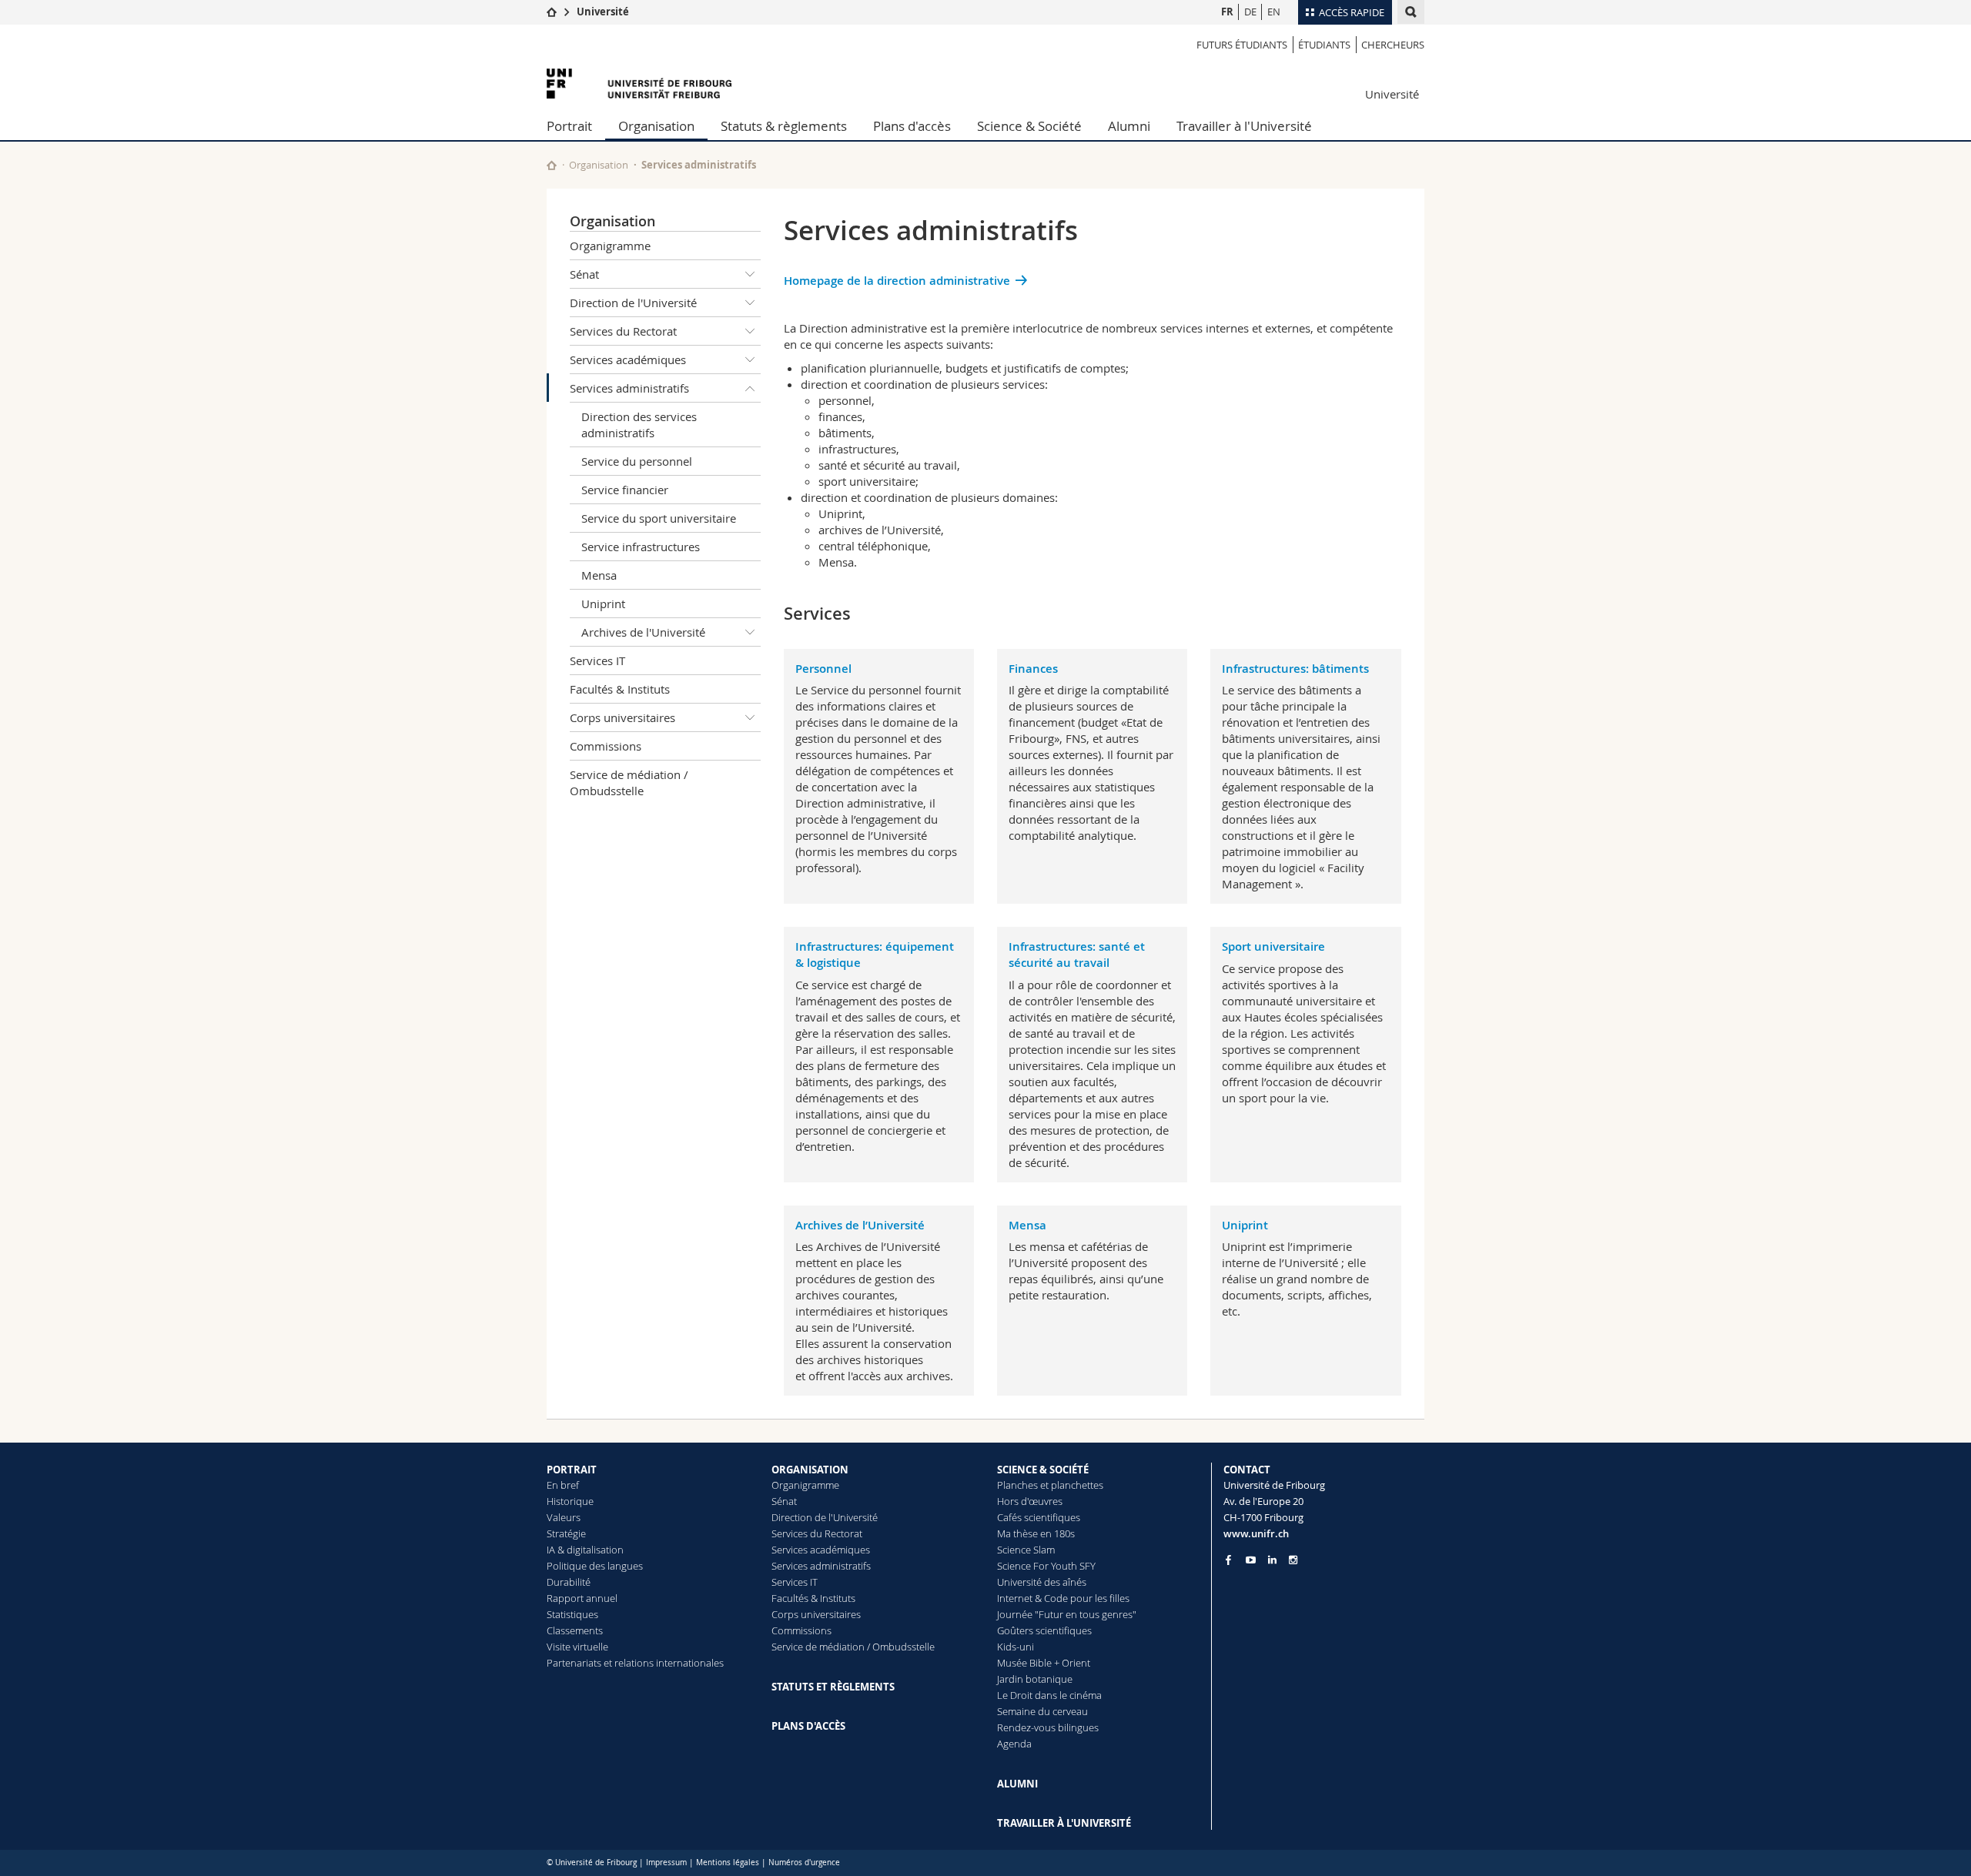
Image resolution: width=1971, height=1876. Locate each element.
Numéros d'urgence (804, 1863)
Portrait (569, 126)
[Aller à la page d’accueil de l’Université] (639, 84)
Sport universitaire (1273, 946)
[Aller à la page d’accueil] (552, 12)
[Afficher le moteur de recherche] (1411, 12)
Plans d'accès (912, 126)
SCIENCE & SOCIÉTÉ (1043, 1470)
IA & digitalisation (585, 1550)
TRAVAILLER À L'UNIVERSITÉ (1064, 1823)
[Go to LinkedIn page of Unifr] (1272, 1560)
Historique (570, 1501)
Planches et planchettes (1050, 1485)
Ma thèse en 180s (1036, 1533)
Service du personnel (637, 461)
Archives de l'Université (643, 632)
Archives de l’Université (860, 1225)
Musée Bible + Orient (1044, 1663)
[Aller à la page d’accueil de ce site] (552, 165)
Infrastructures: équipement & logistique (875, 955)
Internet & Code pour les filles (1063, 1598)
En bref (563, 1485)
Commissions (606, 746)
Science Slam (1026, 1550)
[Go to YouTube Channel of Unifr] (1251, 1560)
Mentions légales (728, 1863)
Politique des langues (595, 1566)
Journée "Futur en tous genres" (1067, 1614)
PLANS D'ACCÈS (808, 1726)
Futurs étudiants (1242, 45)
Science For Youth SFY (1046, 1566)
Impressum (666, 1863)
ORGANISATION (810, 1470)
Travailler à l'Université (1244, 126)
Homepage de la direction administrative (897, 281)
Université (603, 12)
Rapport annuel (582, 1598)
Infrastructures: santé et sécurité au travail (1077, 955)
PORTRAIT (572, 1470)
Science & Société (1029, 126)
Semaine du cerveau (1042, 1711)
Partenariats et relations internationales (635, 1663)
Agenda (1014, 1744)
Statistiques (572, 1614)
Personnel (823, 669)
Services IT (597, 660)
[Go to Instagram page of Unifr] (1293, 1560)
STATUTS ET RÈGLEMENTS (833, 1687)
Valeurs (564, 1517)
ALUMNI (1017, 1784)
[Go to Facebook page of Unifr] (1228, 1560)
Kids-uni (1016, 1647)
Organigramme (610, 246)
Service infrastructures (641, 547)
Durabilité (569, 1582)
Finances (1033, 669)
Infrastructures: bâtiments (1295, 669)
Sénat (584, 274)
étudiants (1324, 45)
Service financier (625, 490)
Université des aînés (1042, 1582)
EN (1274, 12)
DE (1250, 12)
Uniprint (603, 604)
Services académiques (628, 359)
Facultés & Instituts (620, 689)
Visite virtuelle (577, 1647)
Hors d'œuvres (1030, 1501)
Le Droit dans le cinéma (1049, 1695)
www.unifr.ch (1256, 1533)
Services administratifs (629, 388)
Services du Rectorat (623, 331)
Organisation (656, 126)
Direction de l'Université (633, 303)
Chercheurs (1393, 45)
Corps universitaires (622, 717)
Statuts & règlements (784, 126)
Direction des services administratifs (639, 425)
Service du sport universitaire (659, 518)
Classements (575, 1630)
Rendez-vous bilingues (1048, 1727)
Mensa (599, 575)
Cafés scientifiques (1039, 1517)
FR (1227, 12)
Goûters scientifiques (1044, 1630)
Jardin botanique (1035, 1679)
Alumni (1129, 126)
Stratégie (566, 1533)
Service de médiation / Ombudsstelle (629, 783)
